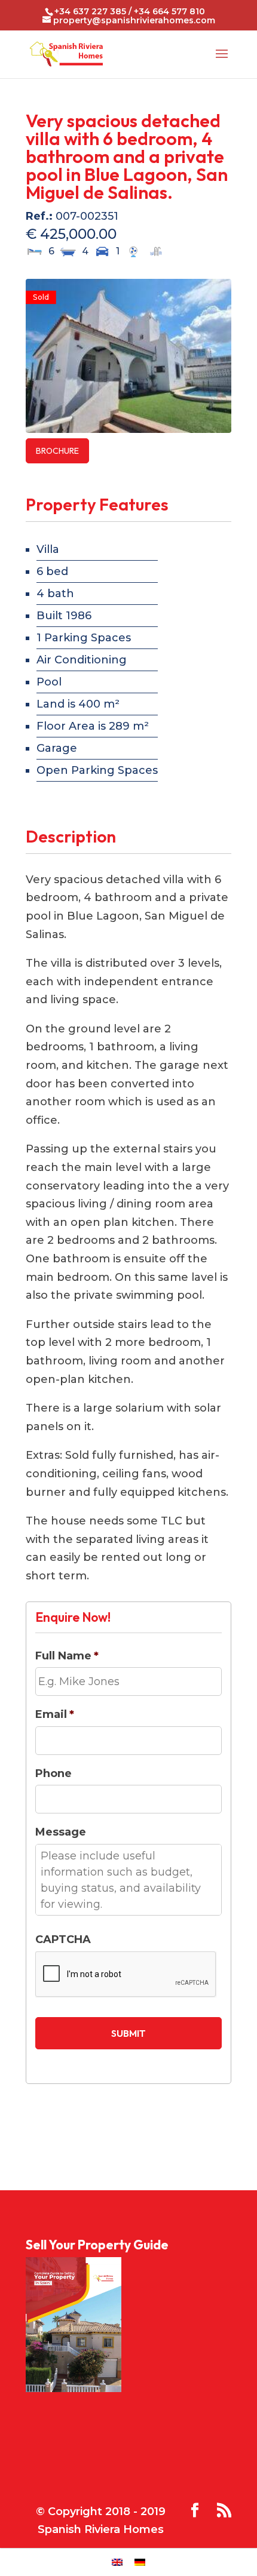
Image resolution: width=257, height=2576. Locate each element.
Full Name (67, 1656)
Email (55, 1714)
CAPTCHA (63, 1939)
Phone (53, 1773)
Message (61, 1832)
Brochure (57, 451)
